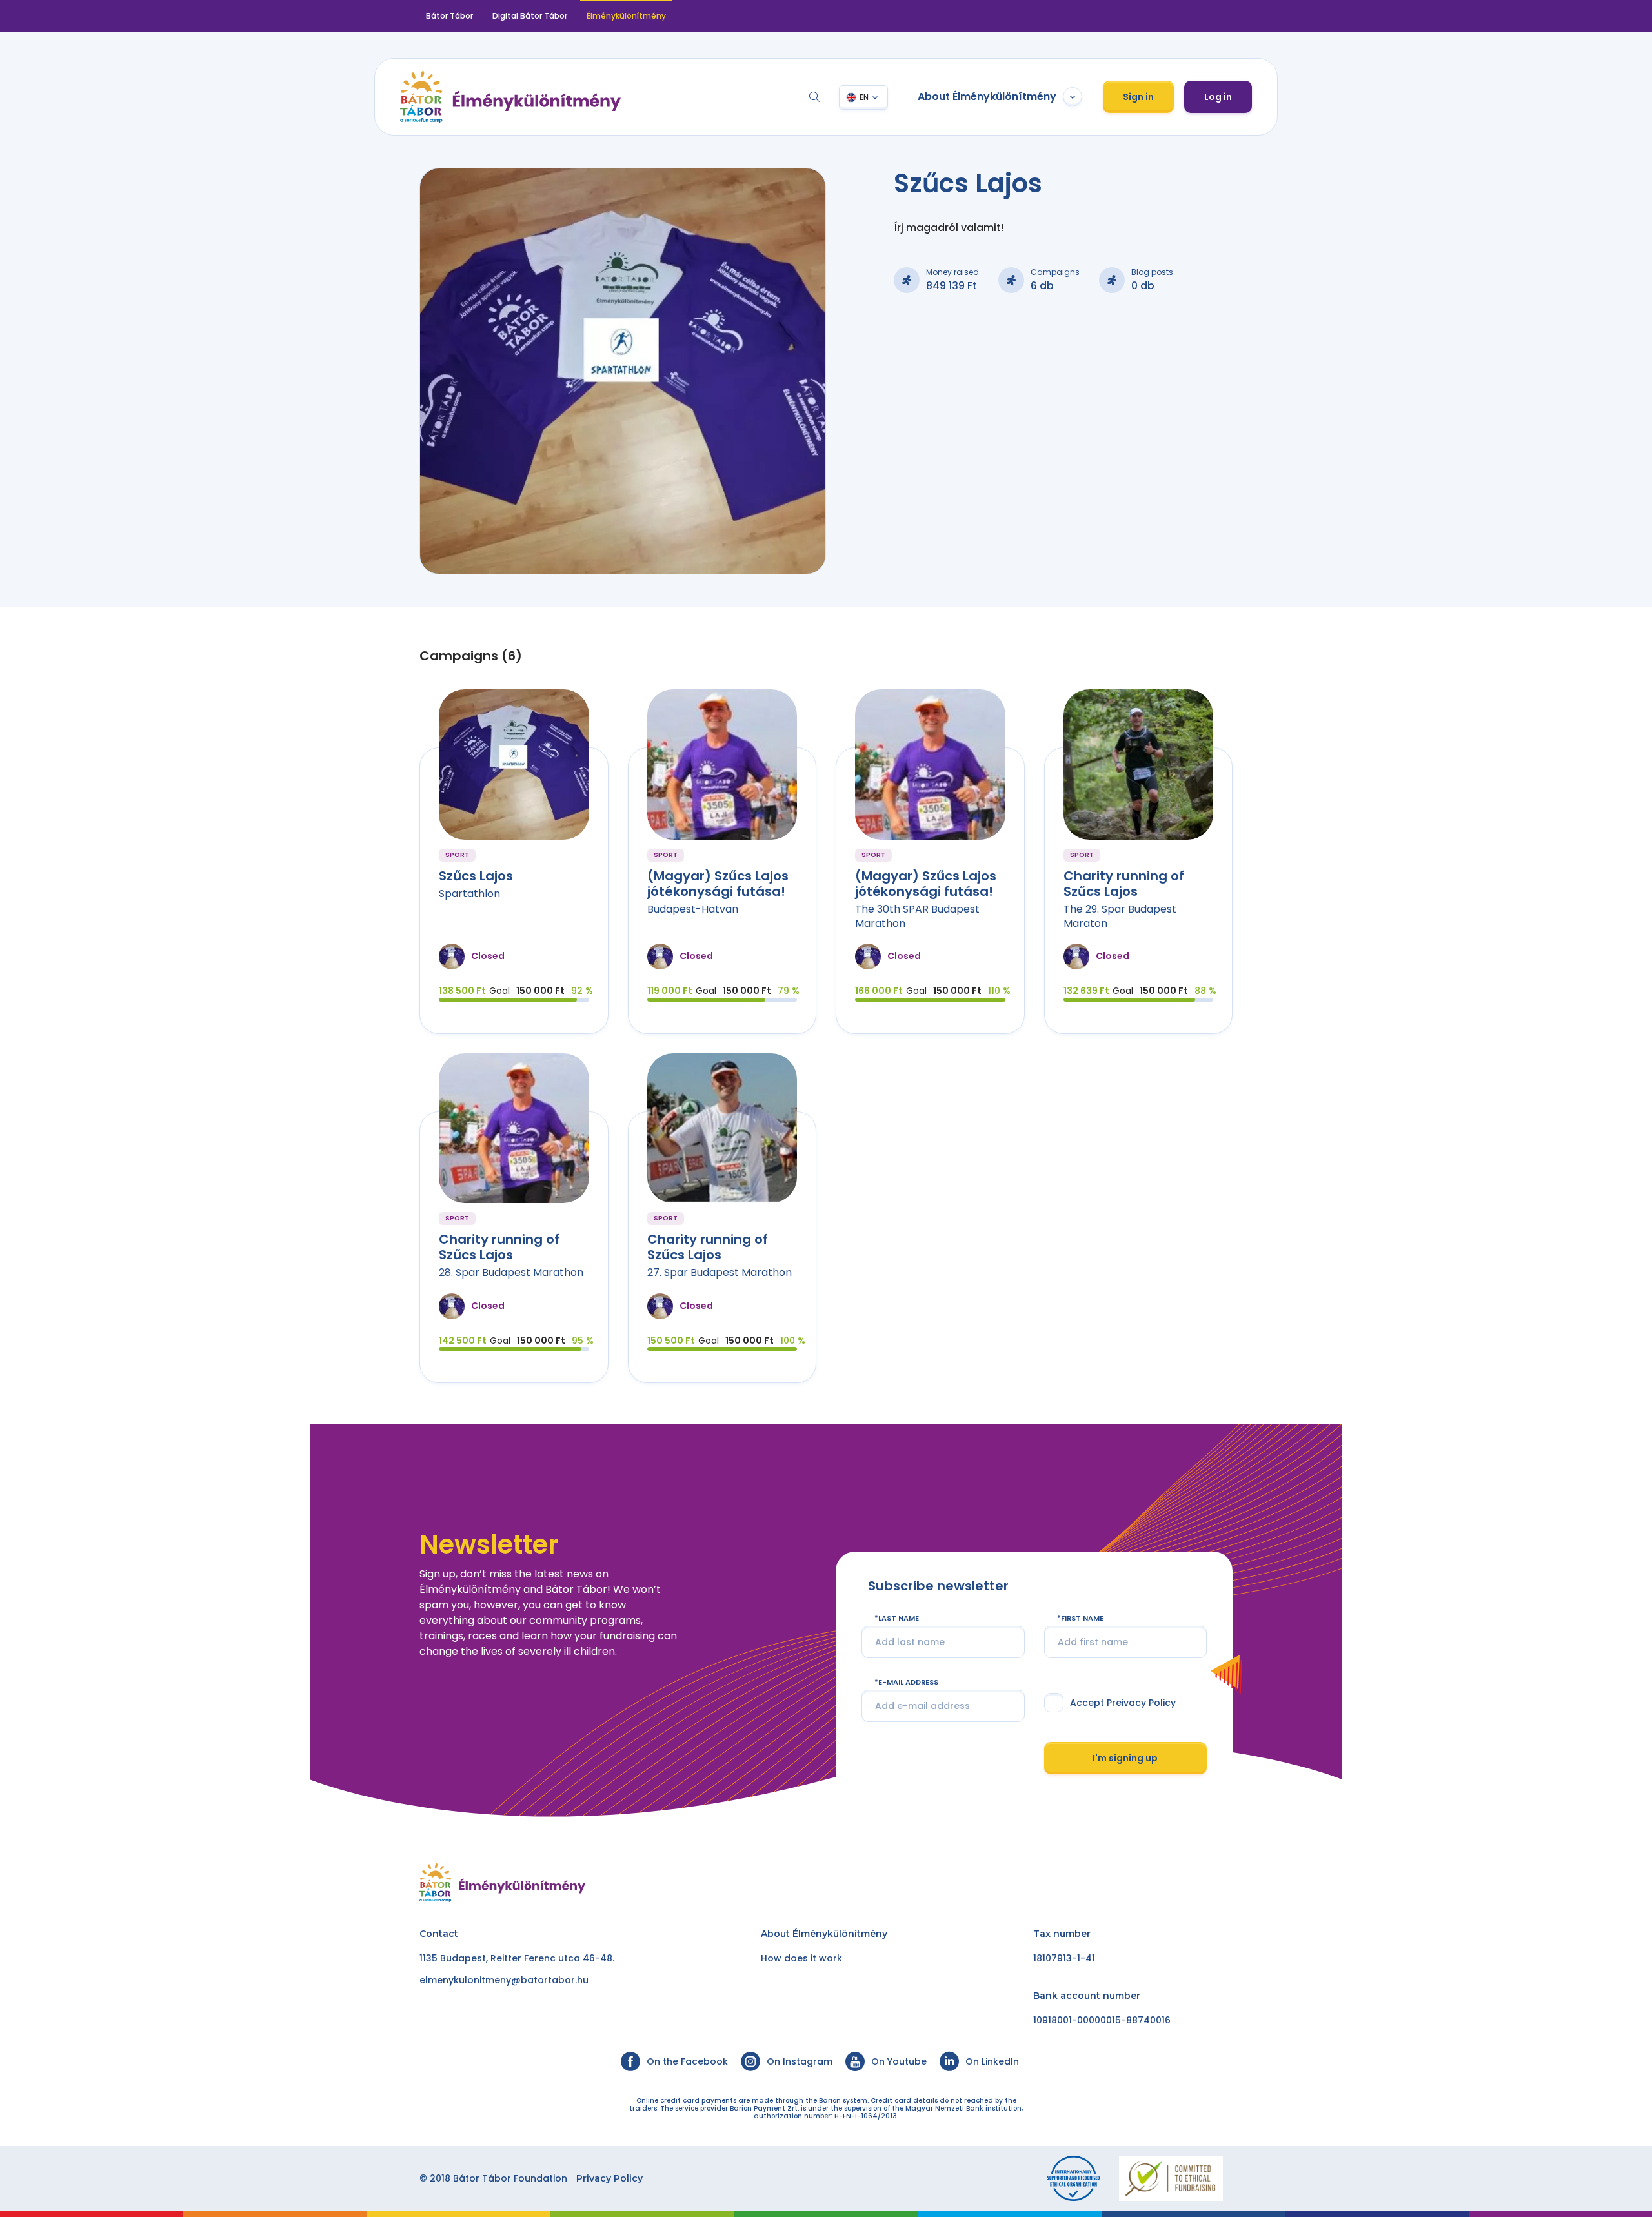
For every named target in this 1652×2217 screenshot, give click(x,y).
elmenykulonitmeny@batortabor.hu (504, 1980)
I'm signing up (1125, 1758)
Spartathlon (469, 894)
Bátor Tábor (449, 16)
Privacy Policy (609, 2178)
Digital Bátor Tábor (530, 16)
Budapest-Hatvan (693, 909)
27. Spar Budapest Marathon (720, 1272)
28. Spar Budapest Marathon (511, 1272)
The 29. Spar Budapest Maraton (1120, 916)
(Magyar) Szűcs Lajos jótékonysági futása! (718, 884)
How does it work (801, 1958)
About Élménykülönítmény (987, 96)
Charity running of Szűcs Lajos (1124, 884)
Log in (1218, 97)
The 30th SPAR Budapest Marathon (917, 916)
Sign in (1138, 97)
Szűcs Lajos (476, 876)
